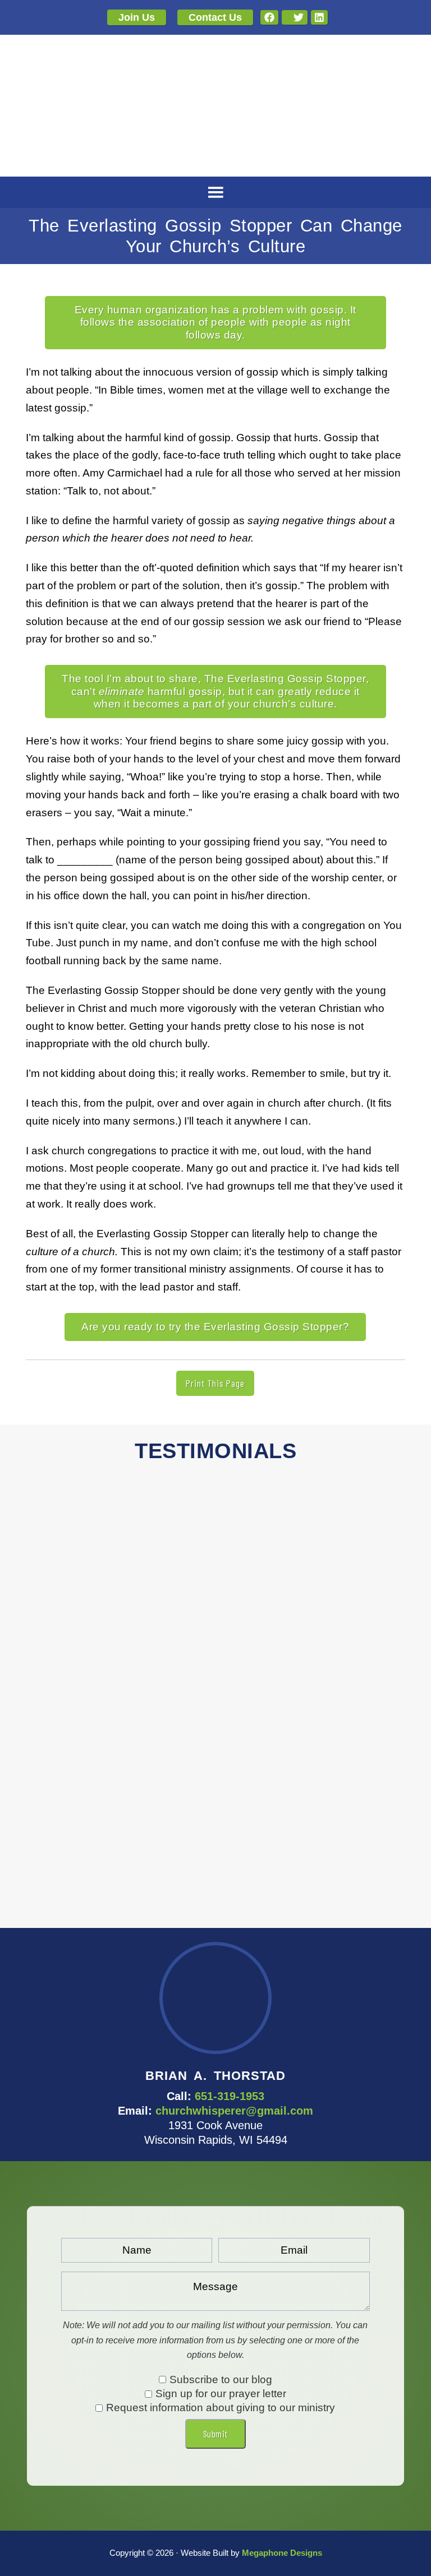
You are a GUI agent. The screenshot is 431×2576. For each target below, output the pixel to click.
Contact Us (215, 17)
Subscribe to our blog (221, 2380)
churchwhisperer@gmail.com (234, 2111)
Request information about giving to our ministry (221, 2408)
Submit (215, 2434)
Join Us (137, 17)
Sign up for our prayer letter (221, 2394)
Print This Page (215, 1383)
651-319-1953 (230, 2096)
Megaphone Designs (282, 2553)
